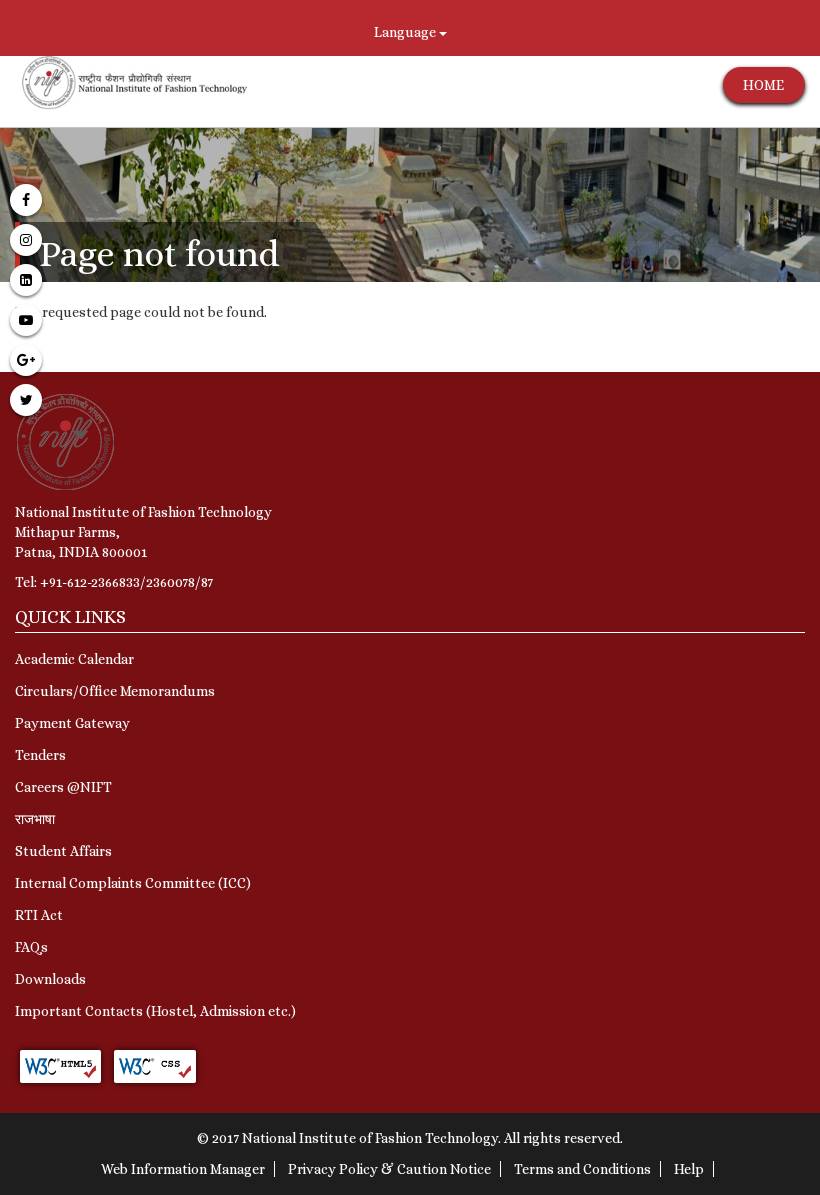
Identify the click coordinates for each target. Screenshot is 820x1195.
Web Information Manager (183, 1169)
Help (689, 1169)
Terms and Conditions (582, 1169)
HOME (763, 85)
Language (406, 32)
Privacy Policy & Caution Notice (389, 1169)
